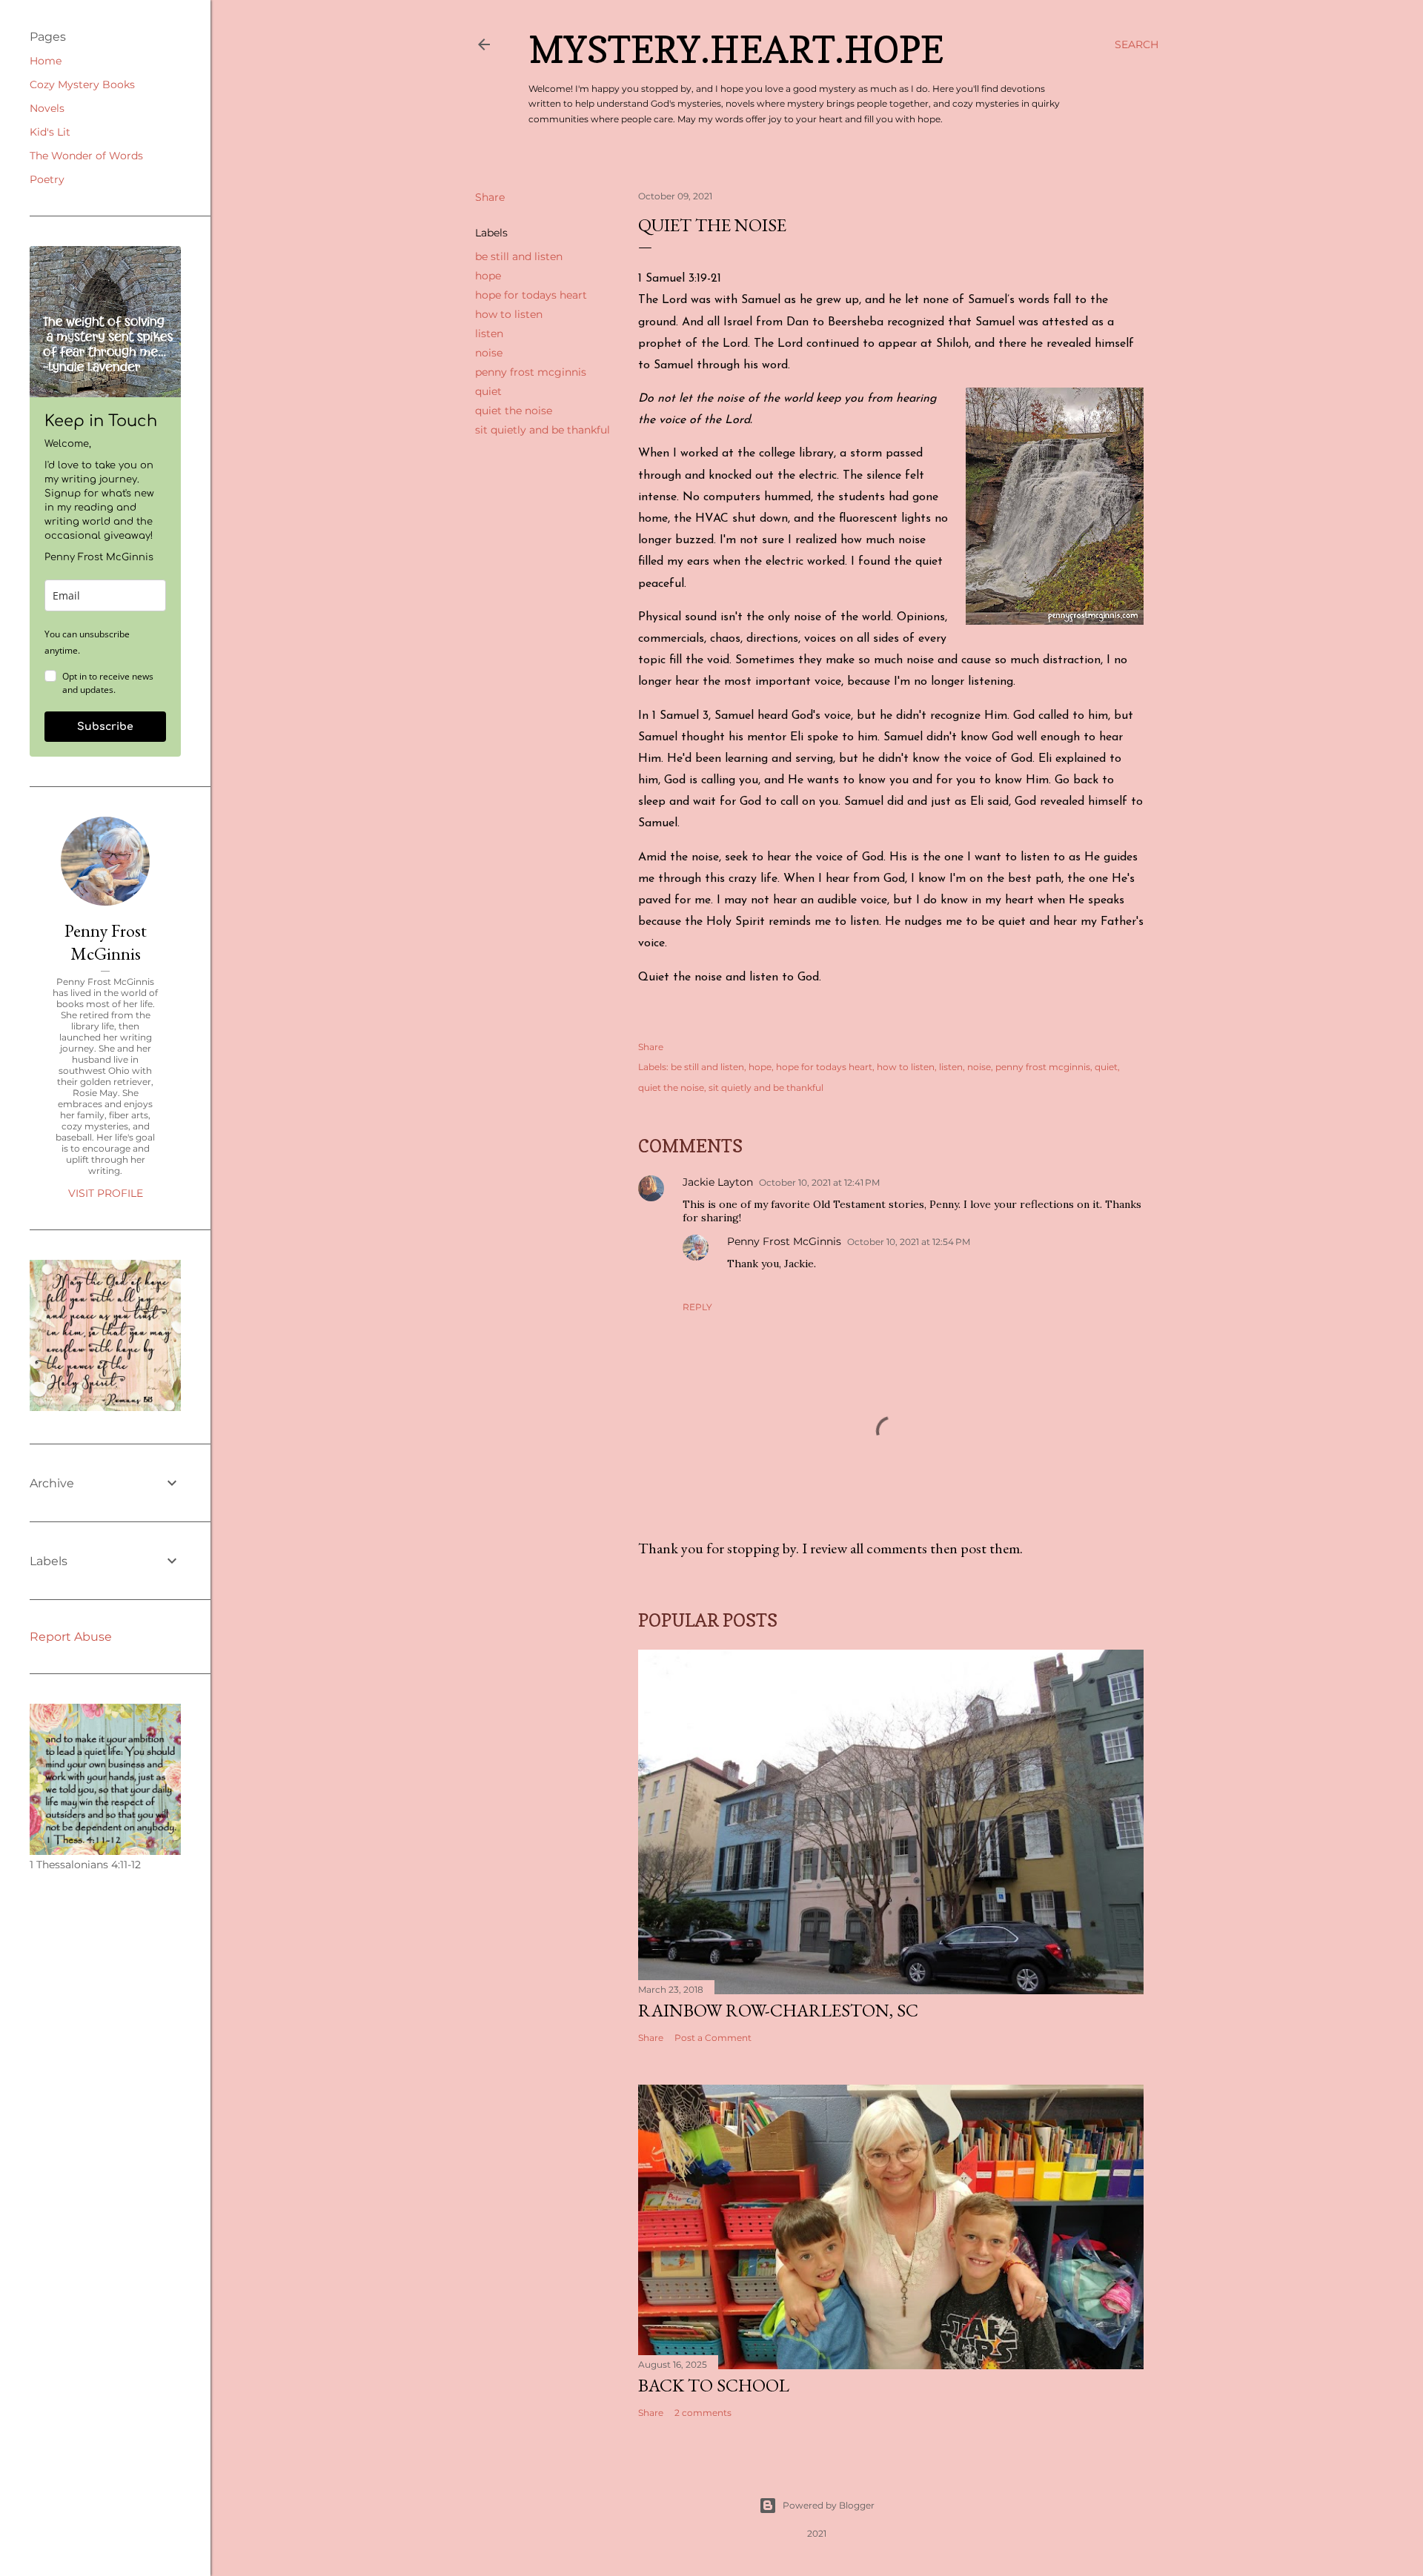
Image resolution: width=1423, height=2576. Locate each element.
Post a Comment (713, 2038)
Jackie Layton (718, 1182)
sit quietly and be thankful (543, 430)
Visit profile (106, 1193)
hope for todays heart (531, 295)
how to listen (509, 314)
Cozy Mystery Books (82, 84)
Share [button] (490, 197)
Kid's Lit (50, 132)
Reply (697, 1307)
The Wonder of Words (86, 156)
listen (489, 333)
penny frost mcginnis (531, 372)
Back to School (714, 2385)
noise (489, 353)
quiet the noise (514, 411)
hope (488, 276)
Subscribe (105, 727)
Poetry (47, 179)
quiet (488, 391)
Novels (47, 108)
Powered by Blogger (829, 2505)
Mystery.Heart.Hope (736, 49)
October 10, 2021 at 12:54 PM (909, 1242)
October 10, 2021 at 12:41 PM (819, 1182)
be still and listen (519, 256)
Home (46, 61)
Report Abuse (71, 1637)
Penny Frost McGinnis (784, 1241)
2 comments (703, 2413)
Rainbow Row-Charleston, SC (778, 2010)
